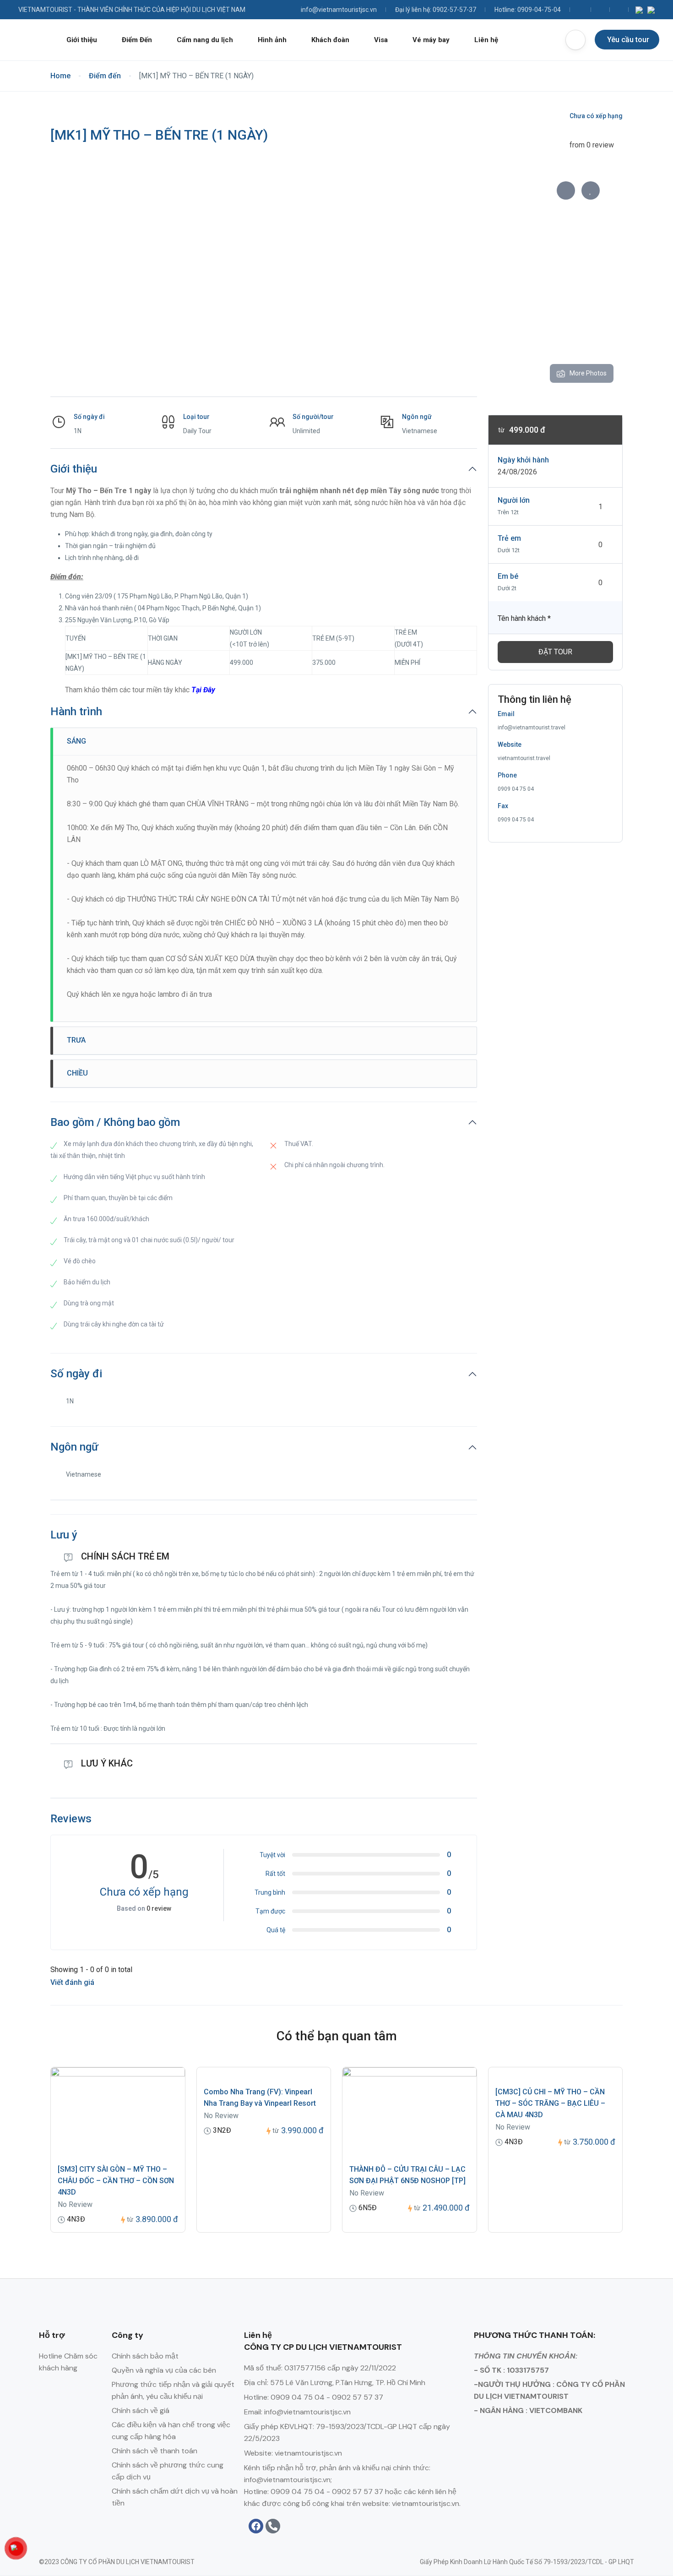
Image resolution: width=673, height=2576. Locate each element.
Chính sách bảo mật (145, 2356)
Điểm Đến (137, 40)
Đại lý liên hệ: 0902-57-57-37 (436, 10)
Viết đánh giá (73, 1982)
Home (60, 76)
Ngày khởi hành (523, 460)
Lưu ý (64, 1535)
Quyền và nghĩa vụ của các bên (164, 2370)
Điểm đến (105, 76)
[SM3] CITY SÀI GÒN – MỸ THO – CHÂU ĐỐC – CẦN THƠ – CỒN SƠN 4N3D (116, 2181)
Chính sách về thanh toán (155, 2451)
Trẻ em (509, 538)
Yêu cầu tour (628, 40)
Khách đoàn (330, 40)
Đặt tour (555, 652)
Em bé (508, 576)
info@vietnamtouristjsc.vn (339, 10)
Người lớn (514, 500)
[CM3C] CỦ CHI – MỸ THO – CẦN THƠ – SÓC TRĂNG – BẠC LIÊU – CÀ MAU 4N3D (550, 2103)
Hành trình (76, 712)
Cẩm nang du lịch (205, 40)
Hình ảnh (272, 40)
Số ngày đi (76, 1374)
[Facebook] (256, 2526)
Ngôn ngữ (74, 1447)
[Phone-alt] (273, 2526)
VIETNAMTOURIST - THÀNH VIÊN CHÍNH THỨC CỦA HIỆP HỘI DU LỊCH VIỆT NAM (132, 10)
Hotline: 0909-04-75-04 (528, 10)
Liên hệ (486, 40)
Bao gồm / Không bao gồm (115, 1122)
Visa (381, 40)
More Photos (588, 373)
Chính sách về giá (141, 2410)
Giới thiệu (82, 40)
